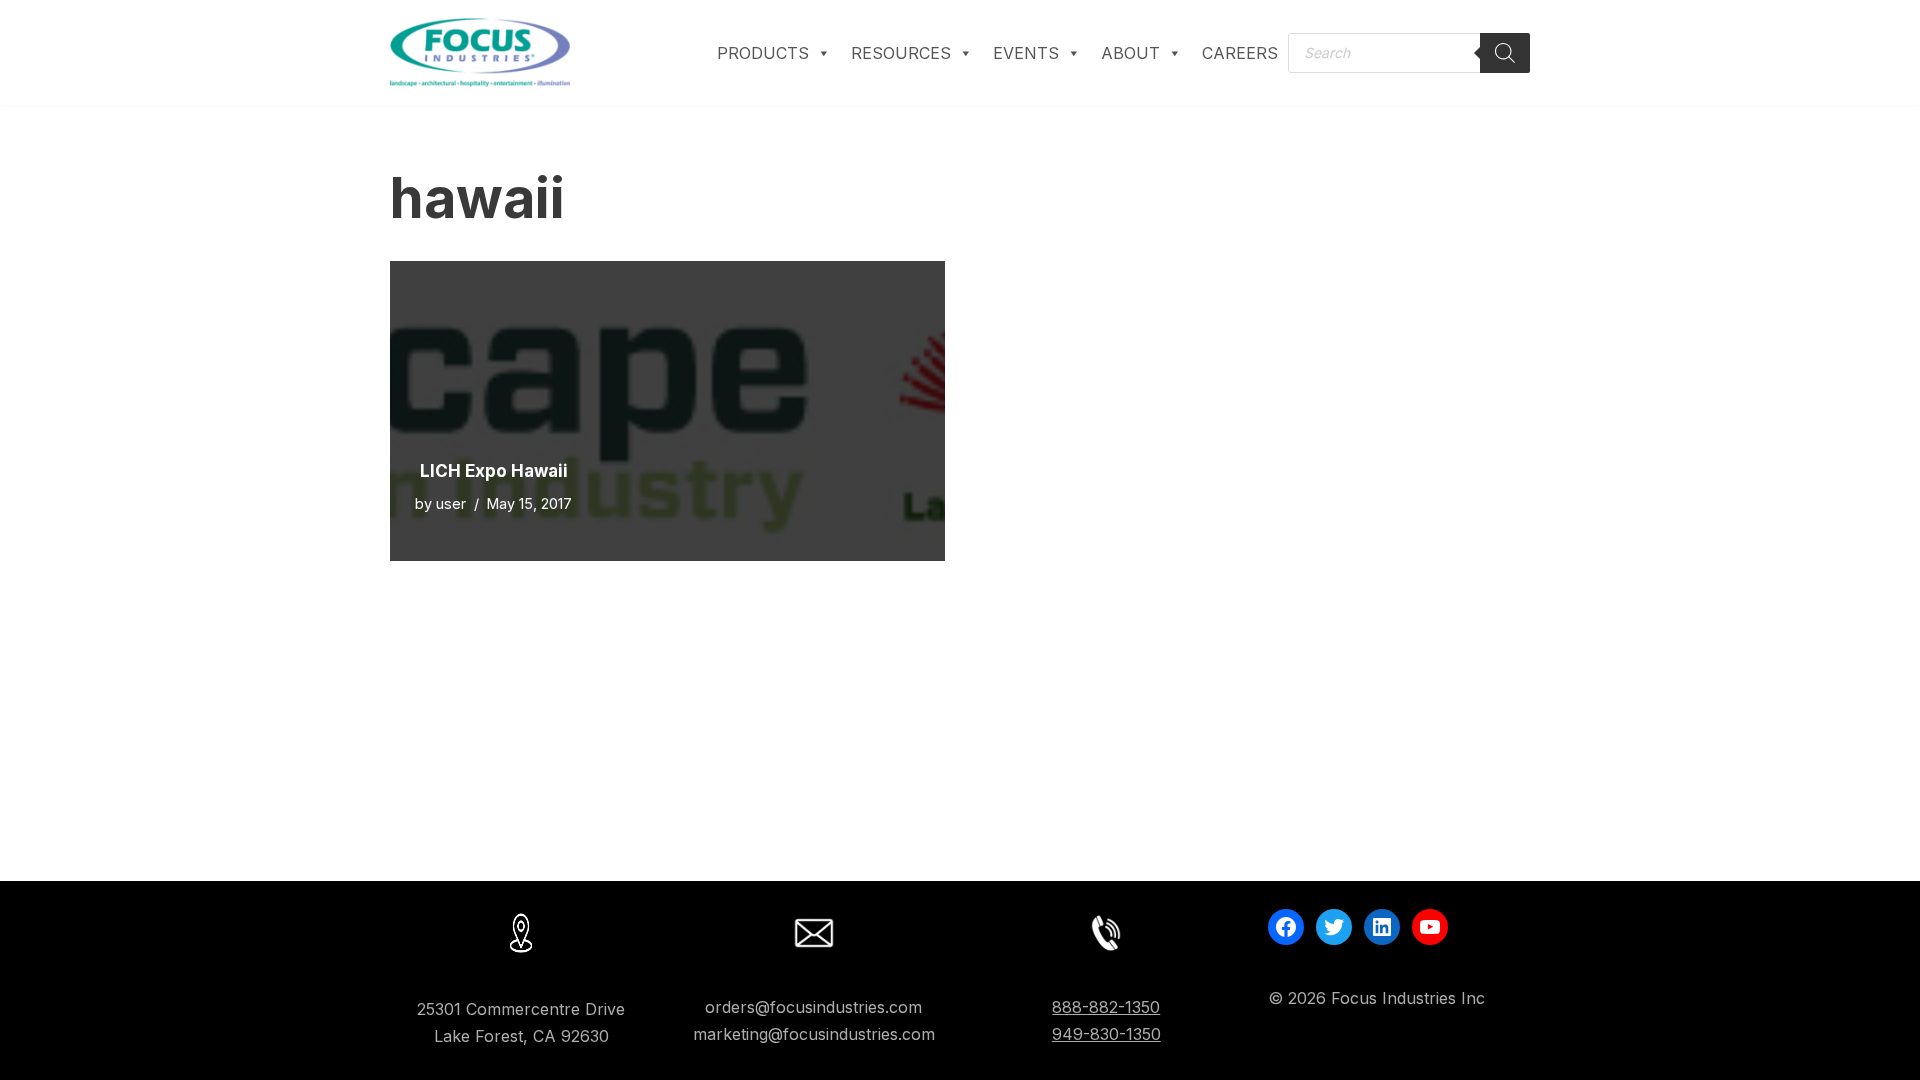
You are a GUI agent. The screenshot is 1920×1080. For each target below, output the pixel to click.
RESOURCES (901, 53)
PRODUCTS (763, 53)
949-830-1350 (1106, 1034)
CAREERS (1240, 53)
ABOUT (1130, 53)
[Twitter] (1334, 927)
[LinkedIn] (1382, 927)
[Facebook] (1286, 927)
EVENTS (1026, 53)
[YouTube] (1430, 927)
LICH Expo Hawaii (494, 471)
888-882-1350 (1106, 1007)
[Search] (1505, 53)
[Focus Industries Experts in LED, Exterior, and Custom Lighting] (480, 52)
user (451, 503)
